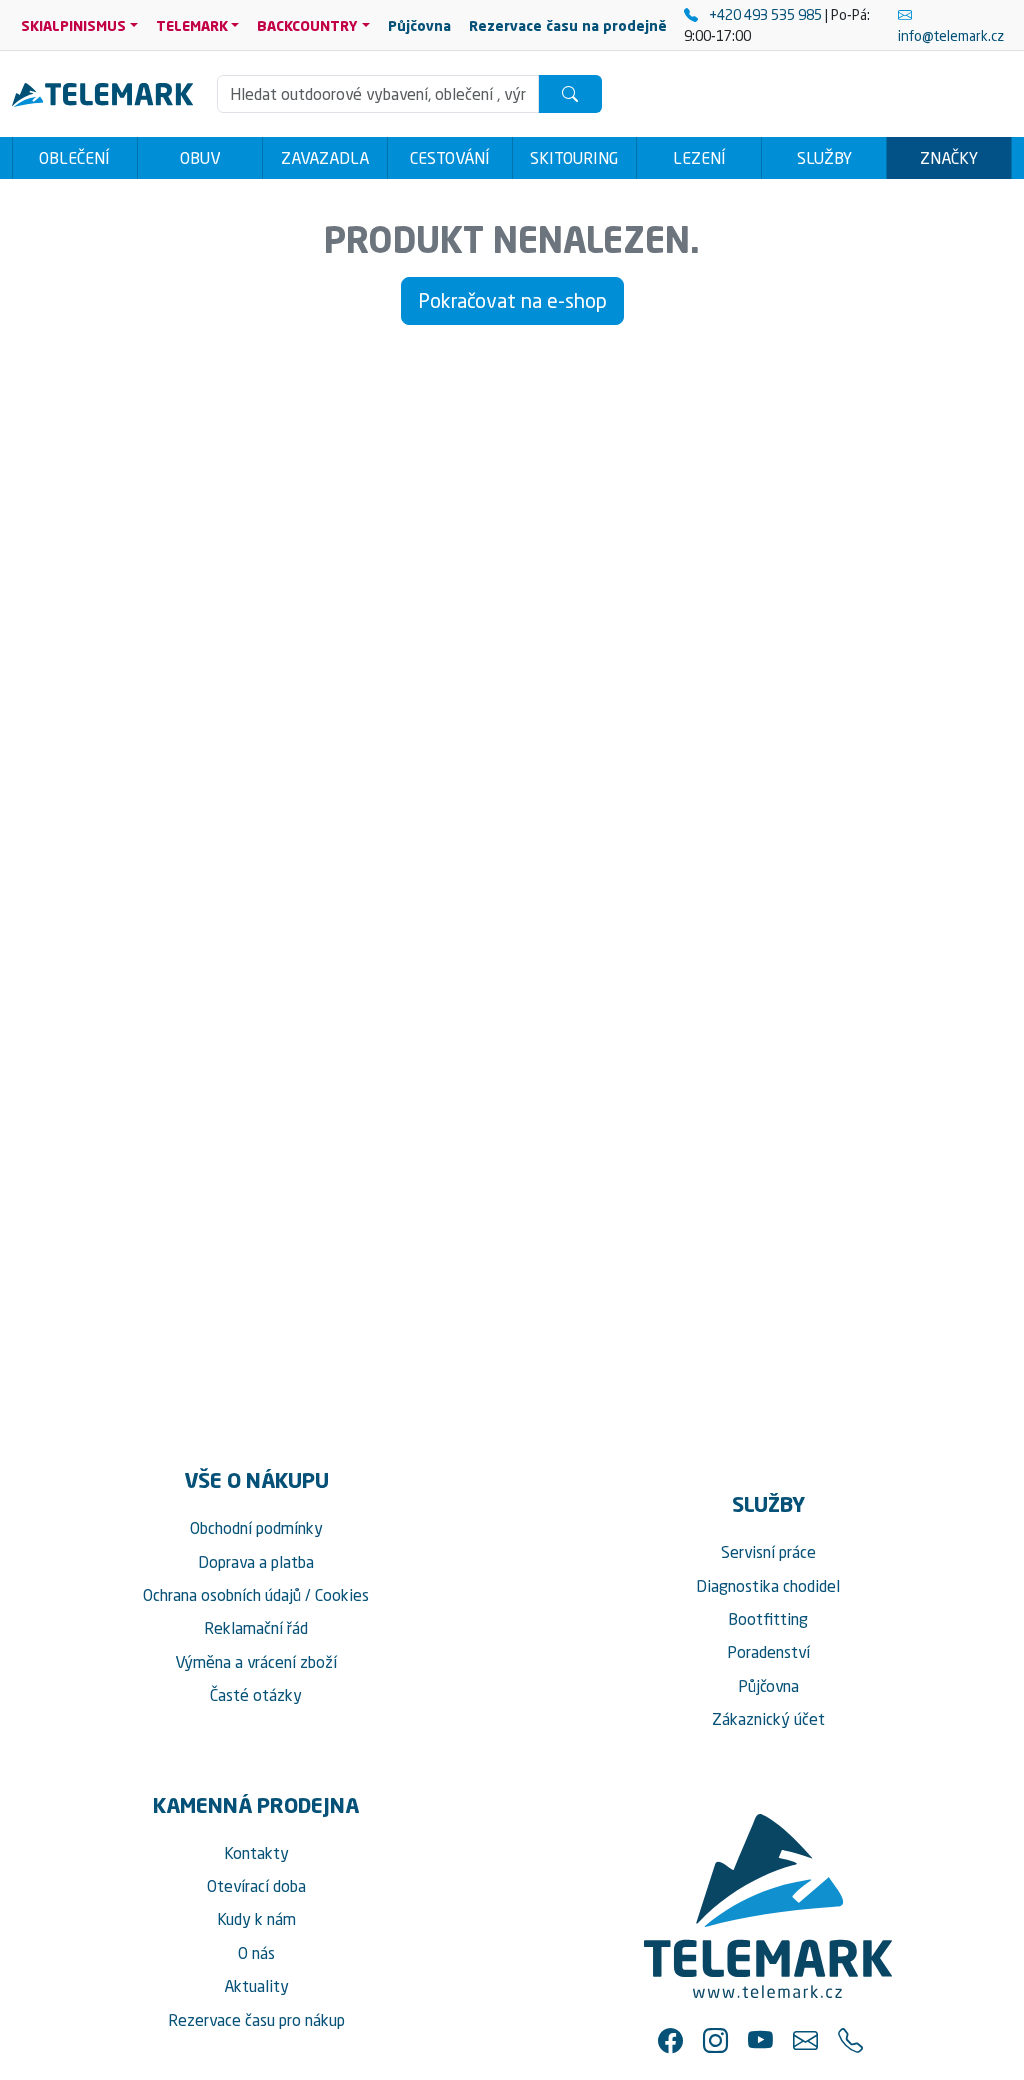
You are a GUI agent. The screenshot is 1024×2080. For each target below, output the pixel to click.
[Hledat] (570, 94)
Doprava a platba (256, 1562)
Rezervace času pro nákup (256, 2020)
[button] (670, 2040)
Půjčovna (768, 1686)
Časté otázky (256, 1695)
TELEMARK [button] (192, 25)
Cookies (342, 1595)
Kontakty (256, 1853)
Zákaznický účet (768, 1719)
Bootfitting (768, 1619)
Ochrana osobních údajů (222, 1595)
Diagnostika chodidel (768, 1586)
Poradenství (768, 1652)
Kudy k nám (256, 1919)
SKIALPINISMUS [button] (73, 25)
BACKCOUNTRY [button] (307, 25)
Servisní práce (768, 1552)
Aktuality (256, 1986)
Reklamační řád (256, 1628)
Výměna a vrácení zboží (256, 1662)
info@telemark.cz (951, 35)
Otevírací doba (256, 1886)
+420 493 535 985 (765, 14)
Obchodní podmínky (256, 1528)
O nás (256, 1953)
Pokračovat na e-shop (512, 300)
